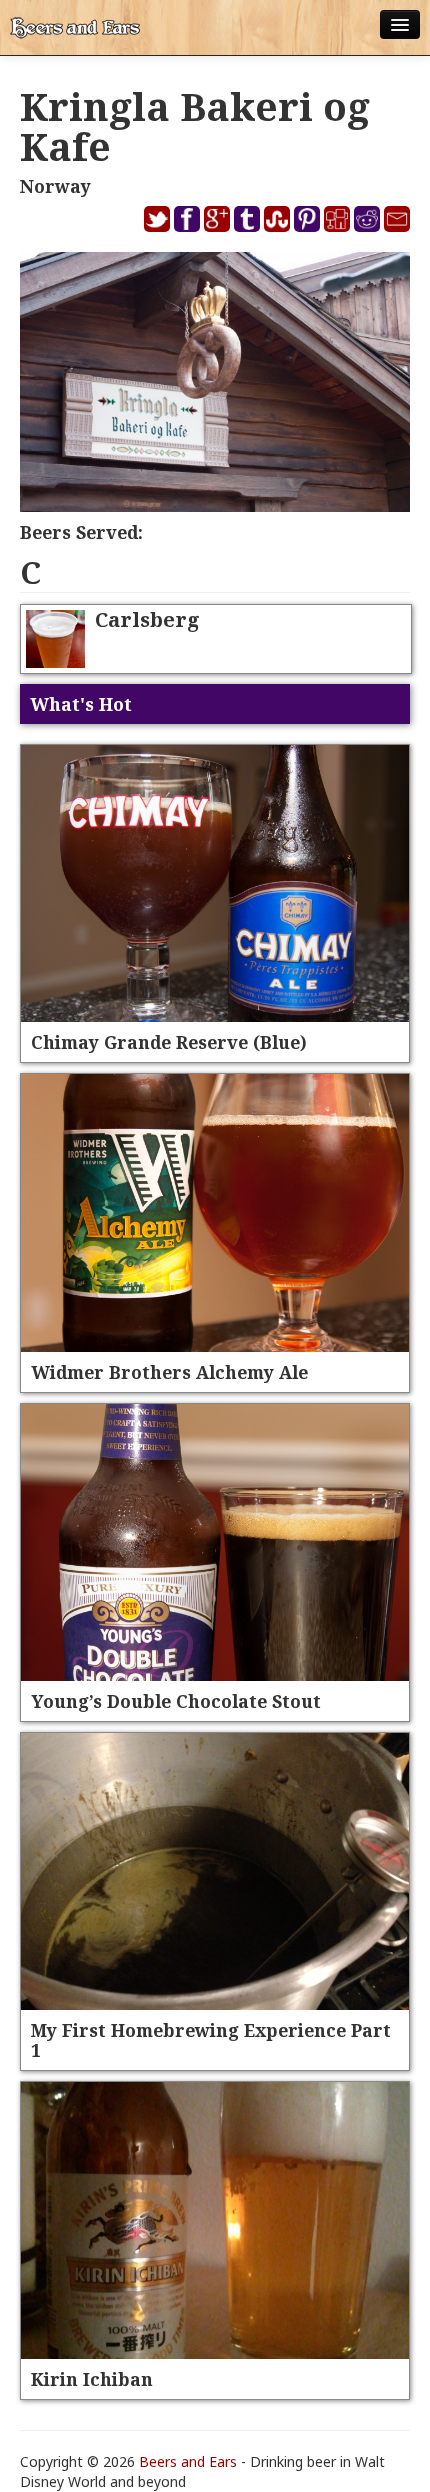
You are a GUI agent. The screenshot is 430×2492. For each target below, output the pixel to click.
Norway (55, 186)
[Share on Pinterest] (307, 217)
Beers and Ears (188, 2461)
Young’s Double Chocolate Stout (176, 1701)
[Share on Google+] (217, 217)
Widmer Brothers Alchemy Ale (169, 1372)
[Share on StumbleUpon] (277, 217)
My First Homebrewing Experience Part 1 (211, 2040)
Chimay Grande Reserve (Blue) (169, 1042)
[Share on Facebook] (187, 217)
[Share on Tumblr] (247, 217)
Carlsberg (147, 619)
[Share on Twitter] (157, 217)
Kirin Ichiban (92, 2379)
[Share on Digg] (337, 217)
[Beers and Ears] (75, 27)
